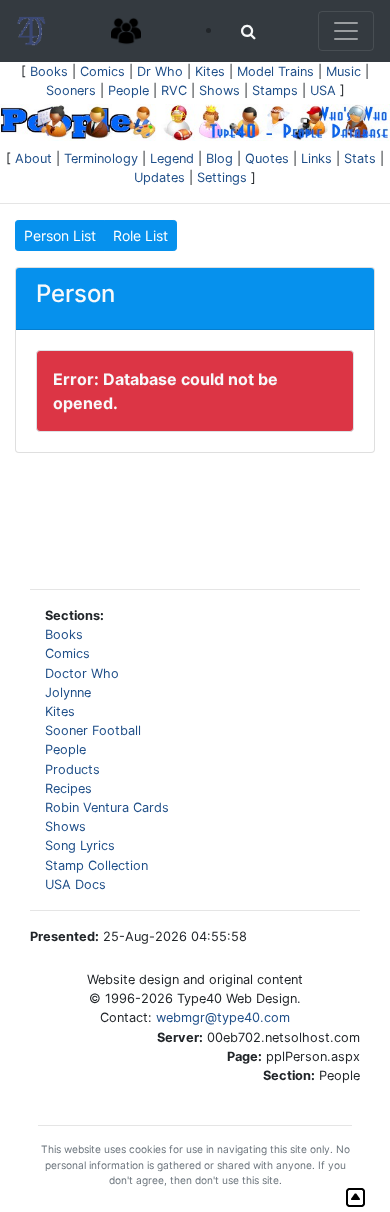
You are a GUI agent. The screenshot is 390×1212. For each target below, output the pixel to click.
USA (323, 90)
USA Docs (75, 884)
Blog (219, 158)
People (128, 90)
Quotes (267, 158)
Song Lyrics (80, 845)
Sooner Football (93, 730)
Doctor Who (82, 673)
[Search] (248, 31)
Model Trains (275, 71)
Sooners (71, 90)
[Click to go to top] (355, 1197)
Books (49, 71)
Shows (219, 90)
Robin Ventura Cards (107, 807)
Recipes (68, 788)
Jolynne (68, 692)
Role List (140, 235)
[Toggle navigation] (346, 31)
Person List (60, 235)
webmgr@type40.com (223, 1017)
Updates (159, 177)
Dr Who (160, 71)
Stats (360, 158)
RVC (174, 90)
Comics (102, 71)
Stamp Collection (96, 865)
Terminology (101, 158)
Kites (210, 71)
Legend (172, 158)
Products (72, 769)
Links (316, 158)
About (33, 158)
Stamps (275, 90)
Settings (222, 177)
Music (343, 71)
